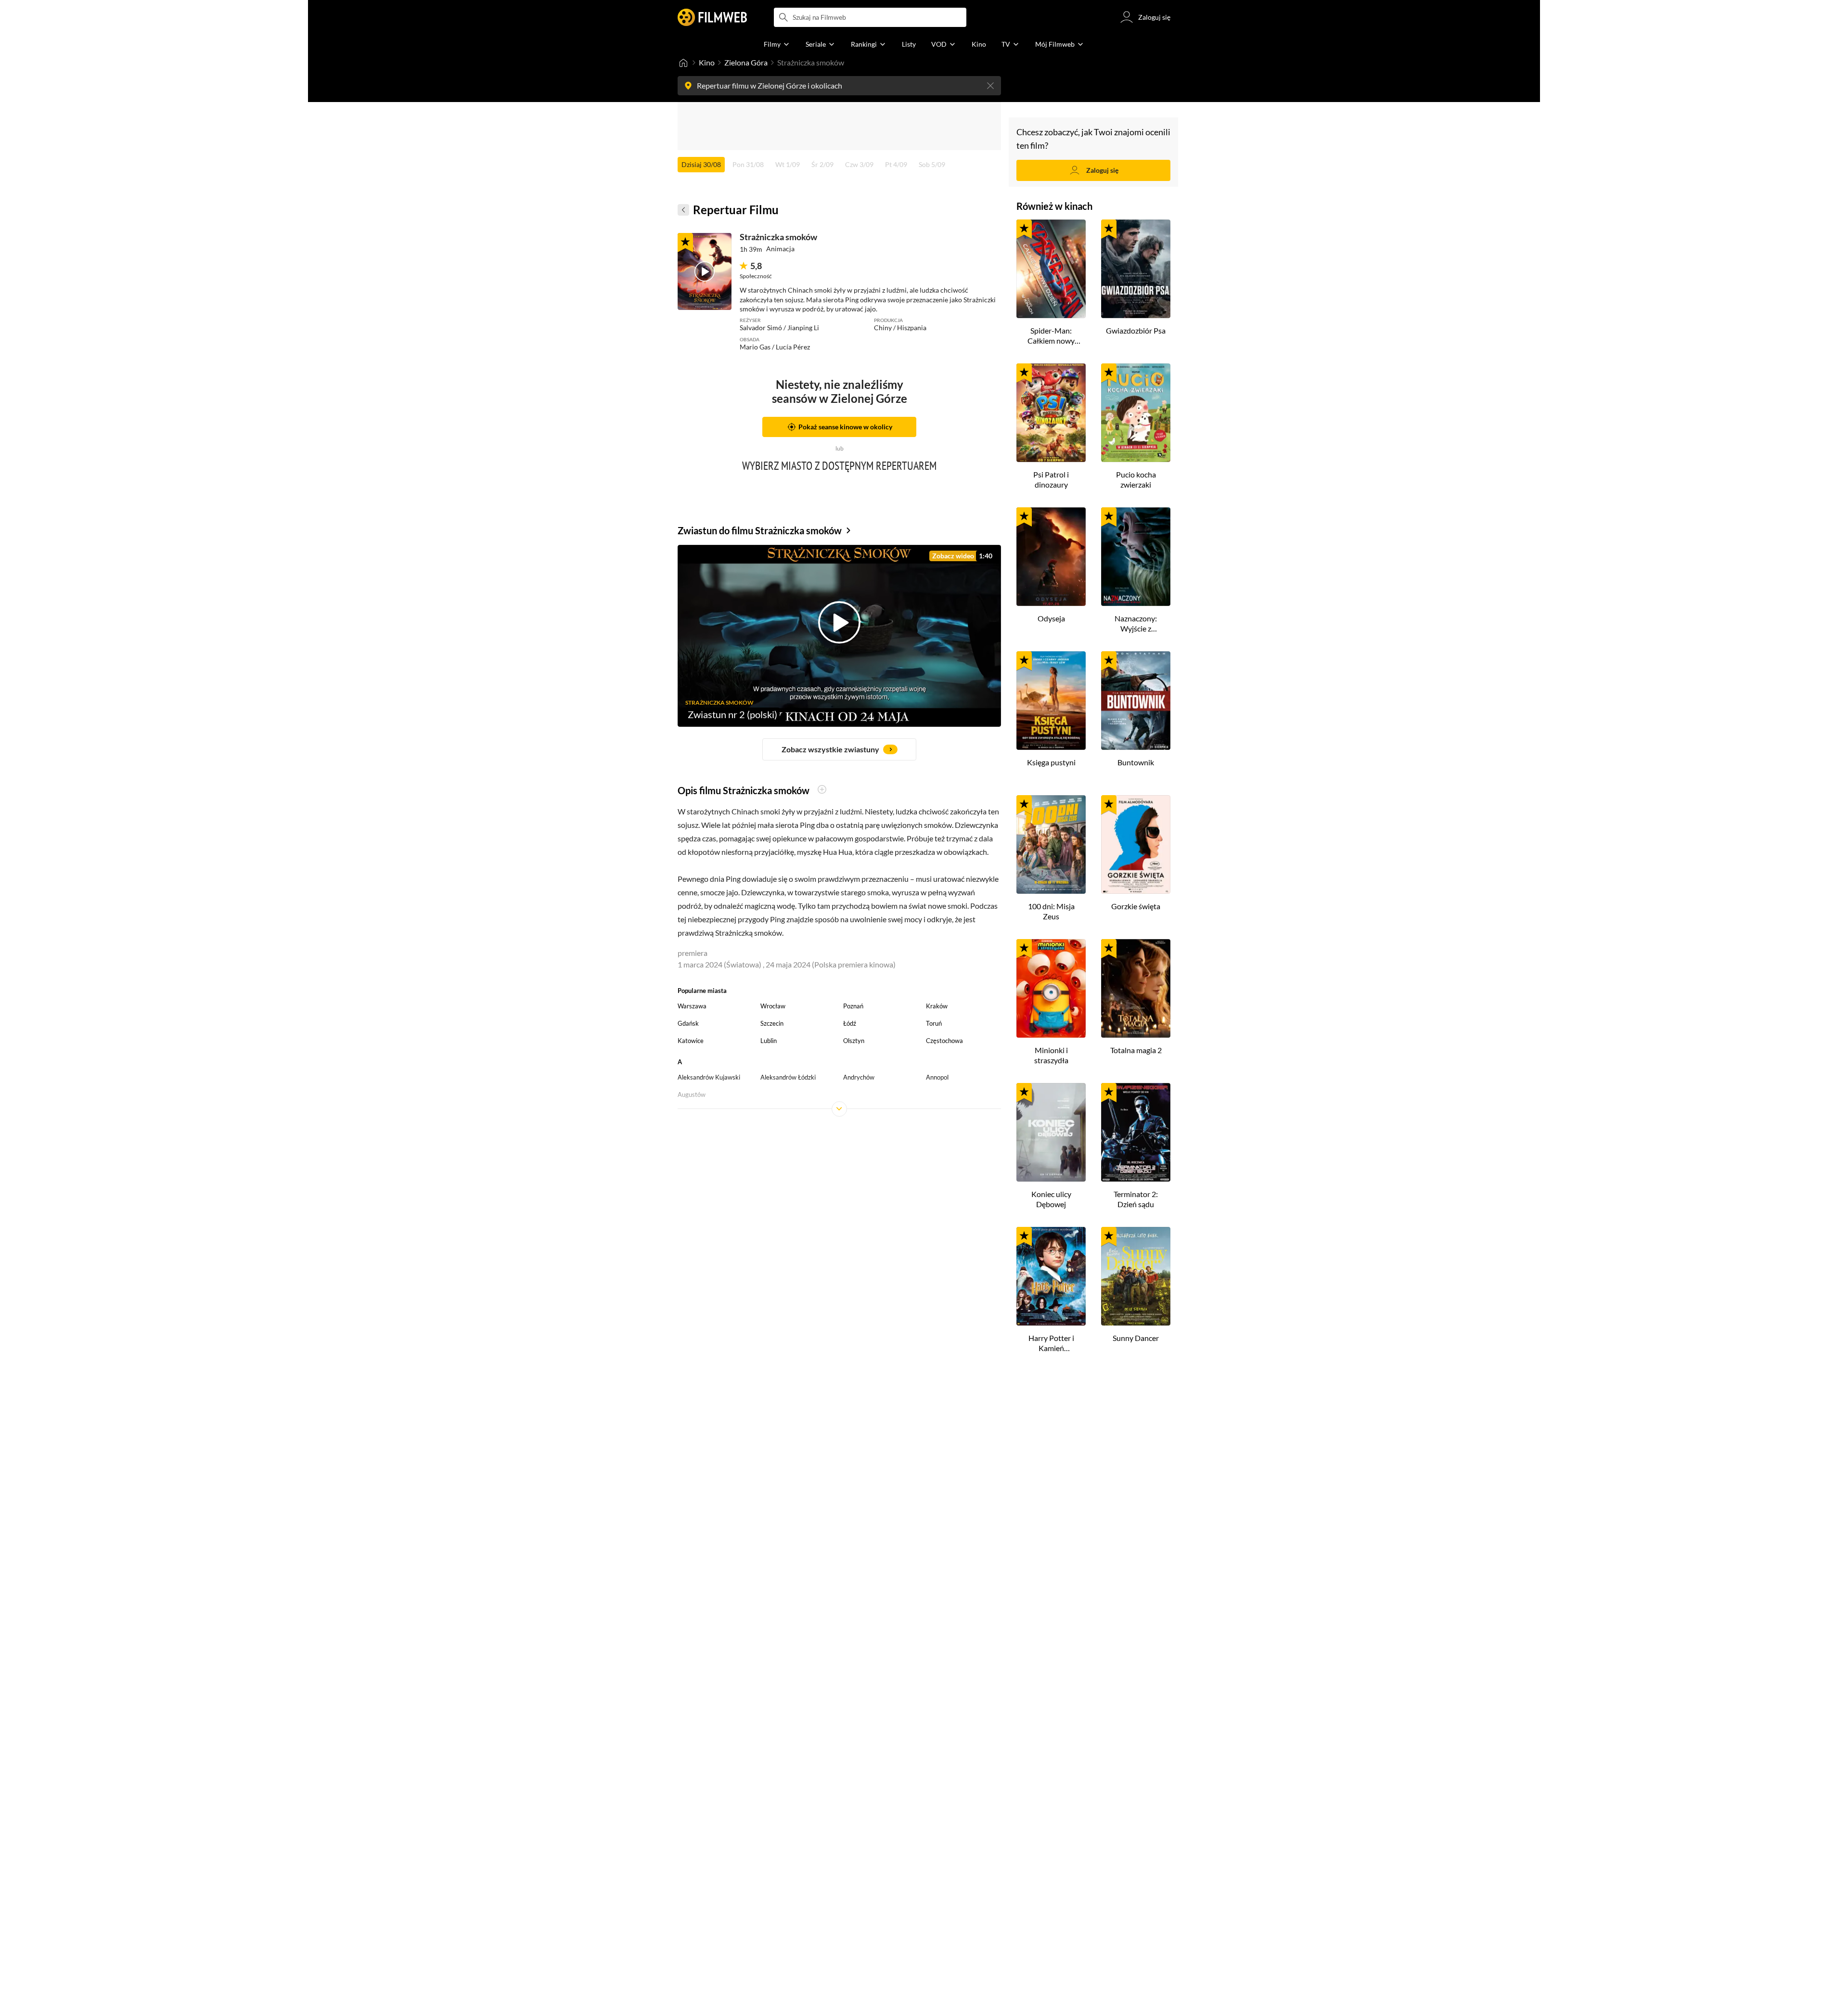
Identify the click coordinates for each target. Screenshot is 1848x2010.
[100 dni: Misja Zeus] (1051, 844)
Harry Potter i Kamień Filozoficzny (1051, 1343)
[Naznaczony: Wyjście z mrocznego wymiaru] (1136, 557)
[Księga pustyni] (1051, 701)
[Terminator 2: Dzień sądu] (1136, 1132)
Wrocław (773, 1006)
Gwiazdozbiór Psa (1136, 330)
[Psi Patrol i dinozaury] (1051, 413)
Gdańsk (688, 1023)
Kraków (937, 1006)
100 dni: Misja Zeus (1051, 911)
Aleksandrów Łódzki (788, 1077)
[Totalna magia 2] (1136, 988)
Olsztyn (854, 1041)
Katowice (691, 1041)
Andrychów (859, 1077)
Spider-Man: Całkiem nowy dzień (1051, 336)
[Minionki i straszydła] (1051, 988)
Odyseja (1051, 618)
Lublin (769, 1041)
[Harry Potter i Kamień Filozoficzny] (1051, 1276)
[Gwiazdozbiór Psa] (1136, 269)
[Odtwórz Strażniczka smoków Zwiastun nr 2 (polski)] (705, 271)
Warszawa (692, 1006)
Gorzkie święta (1136, 906)
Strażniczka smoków (778, 237)
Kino (707, 62)
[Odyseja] (1051, 557)
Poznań (853, 1006)
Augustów (692, 1095)
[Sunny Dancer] (1136, 1276)
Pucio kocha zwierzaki (1136, 479)
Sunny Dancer (1136, 1338)
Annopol (937, 1077)
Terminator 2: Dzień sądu (1136, 1199)
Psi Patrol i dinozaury (1051, 479)
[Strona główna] (683, 63)
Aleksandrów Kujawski (709, 1077)
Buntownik (1136, 762)
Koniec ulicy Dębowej (1051, 1199)
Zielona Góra (746, 62)
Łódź (850, 1023)
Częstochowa (944, 1041)
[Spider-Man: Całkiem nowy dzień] (1051, 269)
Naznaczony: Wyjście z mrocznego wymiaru (1136, 624)
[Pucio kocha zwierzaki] (1136, 413)
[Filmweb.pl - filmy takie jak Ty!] (712, 17)
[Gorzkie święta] (1136, 844)
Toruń (934, 1023)
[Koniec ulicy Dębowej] (1051, 1132)
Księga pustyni (1051, 762)
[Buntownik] (1136, 701)
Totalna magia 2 (1136, 1050)
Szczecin (772, 1023)
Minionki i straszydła (1051, 1055)
